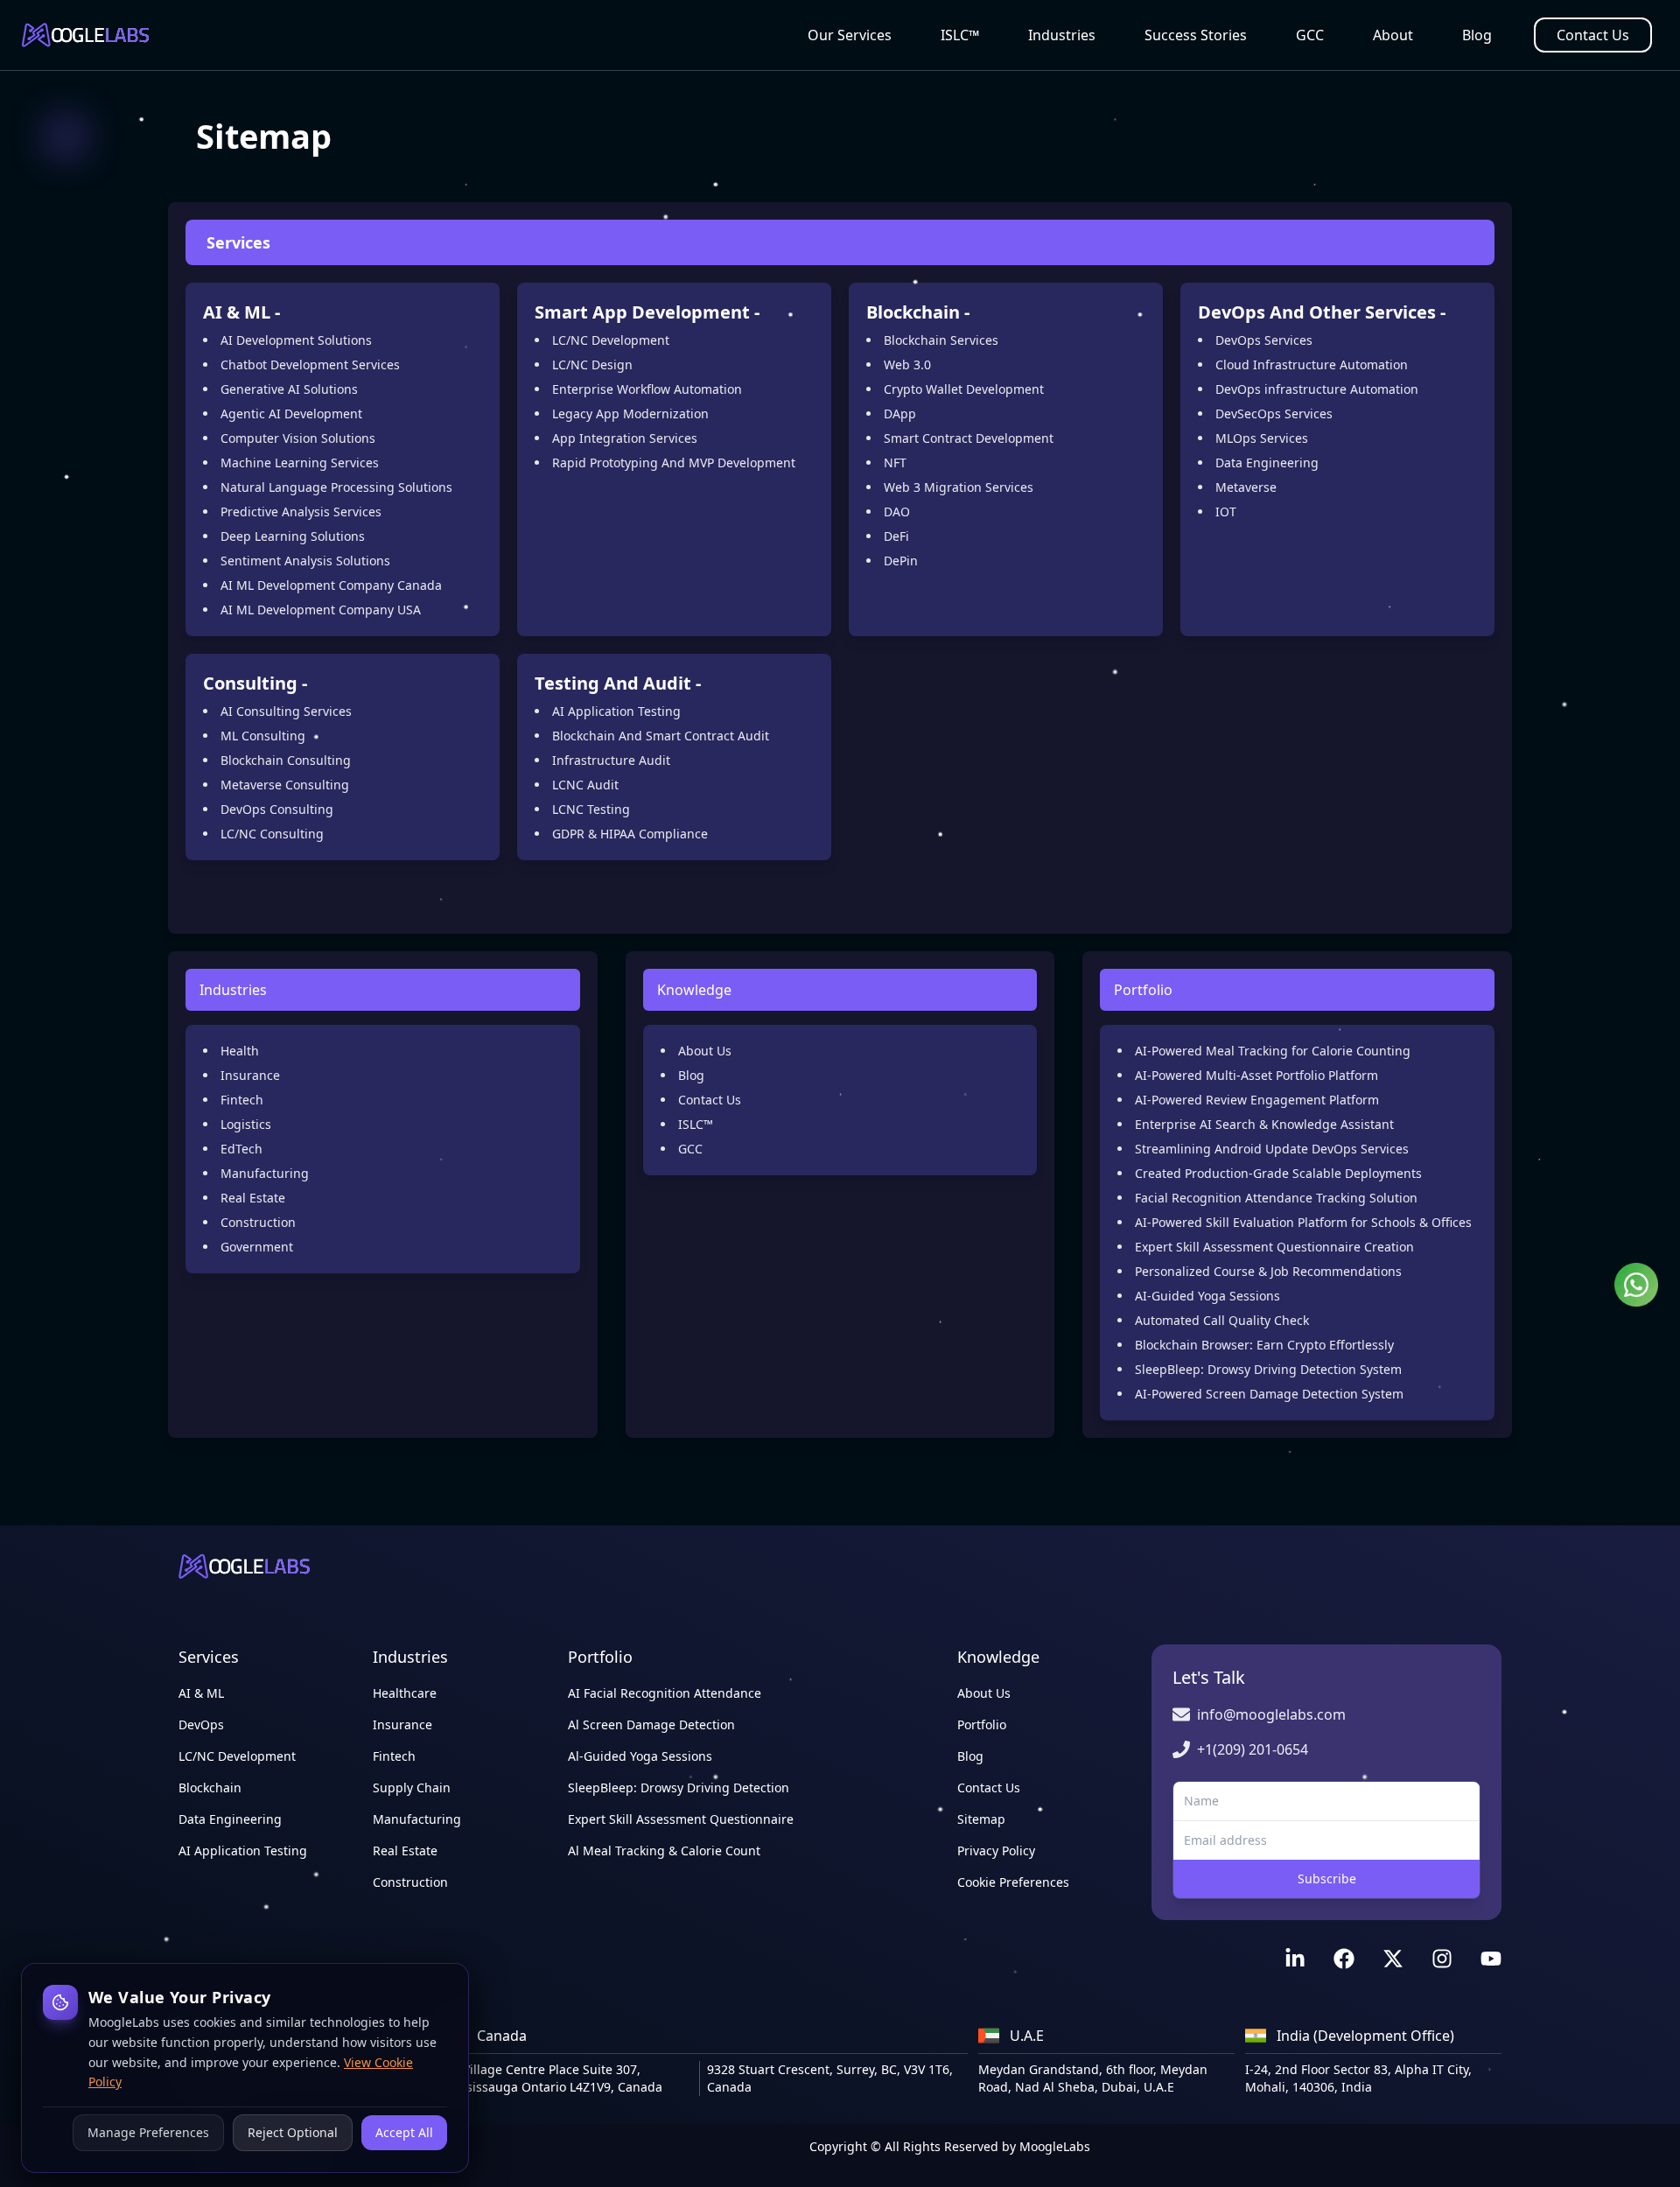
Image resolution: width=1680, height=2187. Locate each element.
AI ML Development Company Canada (331, 585)
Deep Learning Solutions (293, 536)
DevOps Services (1264, 340)
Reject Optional (293, 2132)
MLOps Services (1262, 438)
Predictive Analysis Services (301, 512)
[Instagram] (1442, 1959)
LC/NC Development (611, 340)
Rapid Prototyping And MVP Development (674, 463)
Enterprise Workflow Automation (647, 389)
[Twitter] (1393, 1959)
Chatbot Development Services (310, 364)
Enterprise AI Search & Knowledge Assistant (1264, 1124)
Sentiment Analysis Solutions (305, 561)
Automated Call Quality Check (1222, 1320)
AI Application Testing (616, 711)
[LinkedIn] (1295, 1959)
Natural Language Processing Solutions (336, 487)
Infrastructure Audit (611, 760)
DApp (900, 414)
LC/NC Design (592, 364)
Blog (1477, 35)
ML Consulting (263, 736)
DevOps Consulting (277, 809)
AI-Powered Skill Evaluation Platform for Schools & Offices (1303, 1222)
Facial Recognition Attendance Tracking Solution (1276, 1198)
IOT (1226, 512)
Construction (258, 1222)
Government (257, 1247)
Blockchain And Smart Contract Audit (661, 736)
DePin (901, 561)
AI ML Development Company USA (321, 610)
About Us (705, 1051)
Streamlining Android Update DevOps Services (1272, 1149)
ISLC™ (960, 35)
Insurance (250, 1075)
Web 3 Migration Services (959, 487)
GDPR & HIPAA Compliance (630, 834)
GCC (1310, 35)
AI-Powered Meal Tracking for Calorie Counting (1273, 1051)
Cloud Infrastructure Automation (1312, 364)
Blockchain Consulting (286, 760)
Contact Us (1593, 35)
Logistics (246, 1124)
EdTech (241, 1149)
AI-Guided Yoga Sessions (1207, 1296)
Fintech (242, 1100)
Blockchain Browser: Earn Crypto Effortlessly (1264, 1345)
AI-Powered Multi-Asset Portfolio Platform (1256, 1075)
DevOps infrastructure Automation (1317, 389)
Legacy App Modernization (630, 414)
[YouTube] (1491, 1959)
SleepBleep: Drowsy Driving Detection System (1268, 1369)
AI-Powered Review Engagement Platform (1257, 1100)
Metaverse (1246, 487)
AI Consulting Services (286, 711)
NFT (895, 463)
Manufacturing (265, 1173)
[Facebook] (1344, 1959)
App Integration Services (625, 438)
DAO (897, 512)
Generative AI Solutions (289, 389)
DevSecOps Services (1274, 414)
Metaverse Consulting (285, 785)
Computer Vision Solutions (298, 438)
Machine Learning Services (300, 463)
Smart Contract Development (969, 438)
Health (240, 1051)
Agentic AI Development (291, 414)
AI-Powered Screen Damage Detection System (1269, 1394)
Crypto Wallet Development (964, 389)
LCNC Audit (585, 785)
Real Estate (253, 1198)
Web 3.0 (907, 364)
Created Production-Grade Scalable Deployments (1278, 1173)
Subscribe (1327, 1879)
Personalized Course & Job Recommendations (1268, 1271)
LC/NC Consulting (272, 834)
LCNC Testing (591, 809)
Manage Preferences (148, 2132)
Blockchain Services (941, 340)
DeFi (896, 536)
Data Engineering (1267, 463)
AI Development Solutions (296, 340)
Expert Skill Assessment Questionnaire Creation (1274, 1247)
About (1393, 35)
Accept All (404, 2132)
